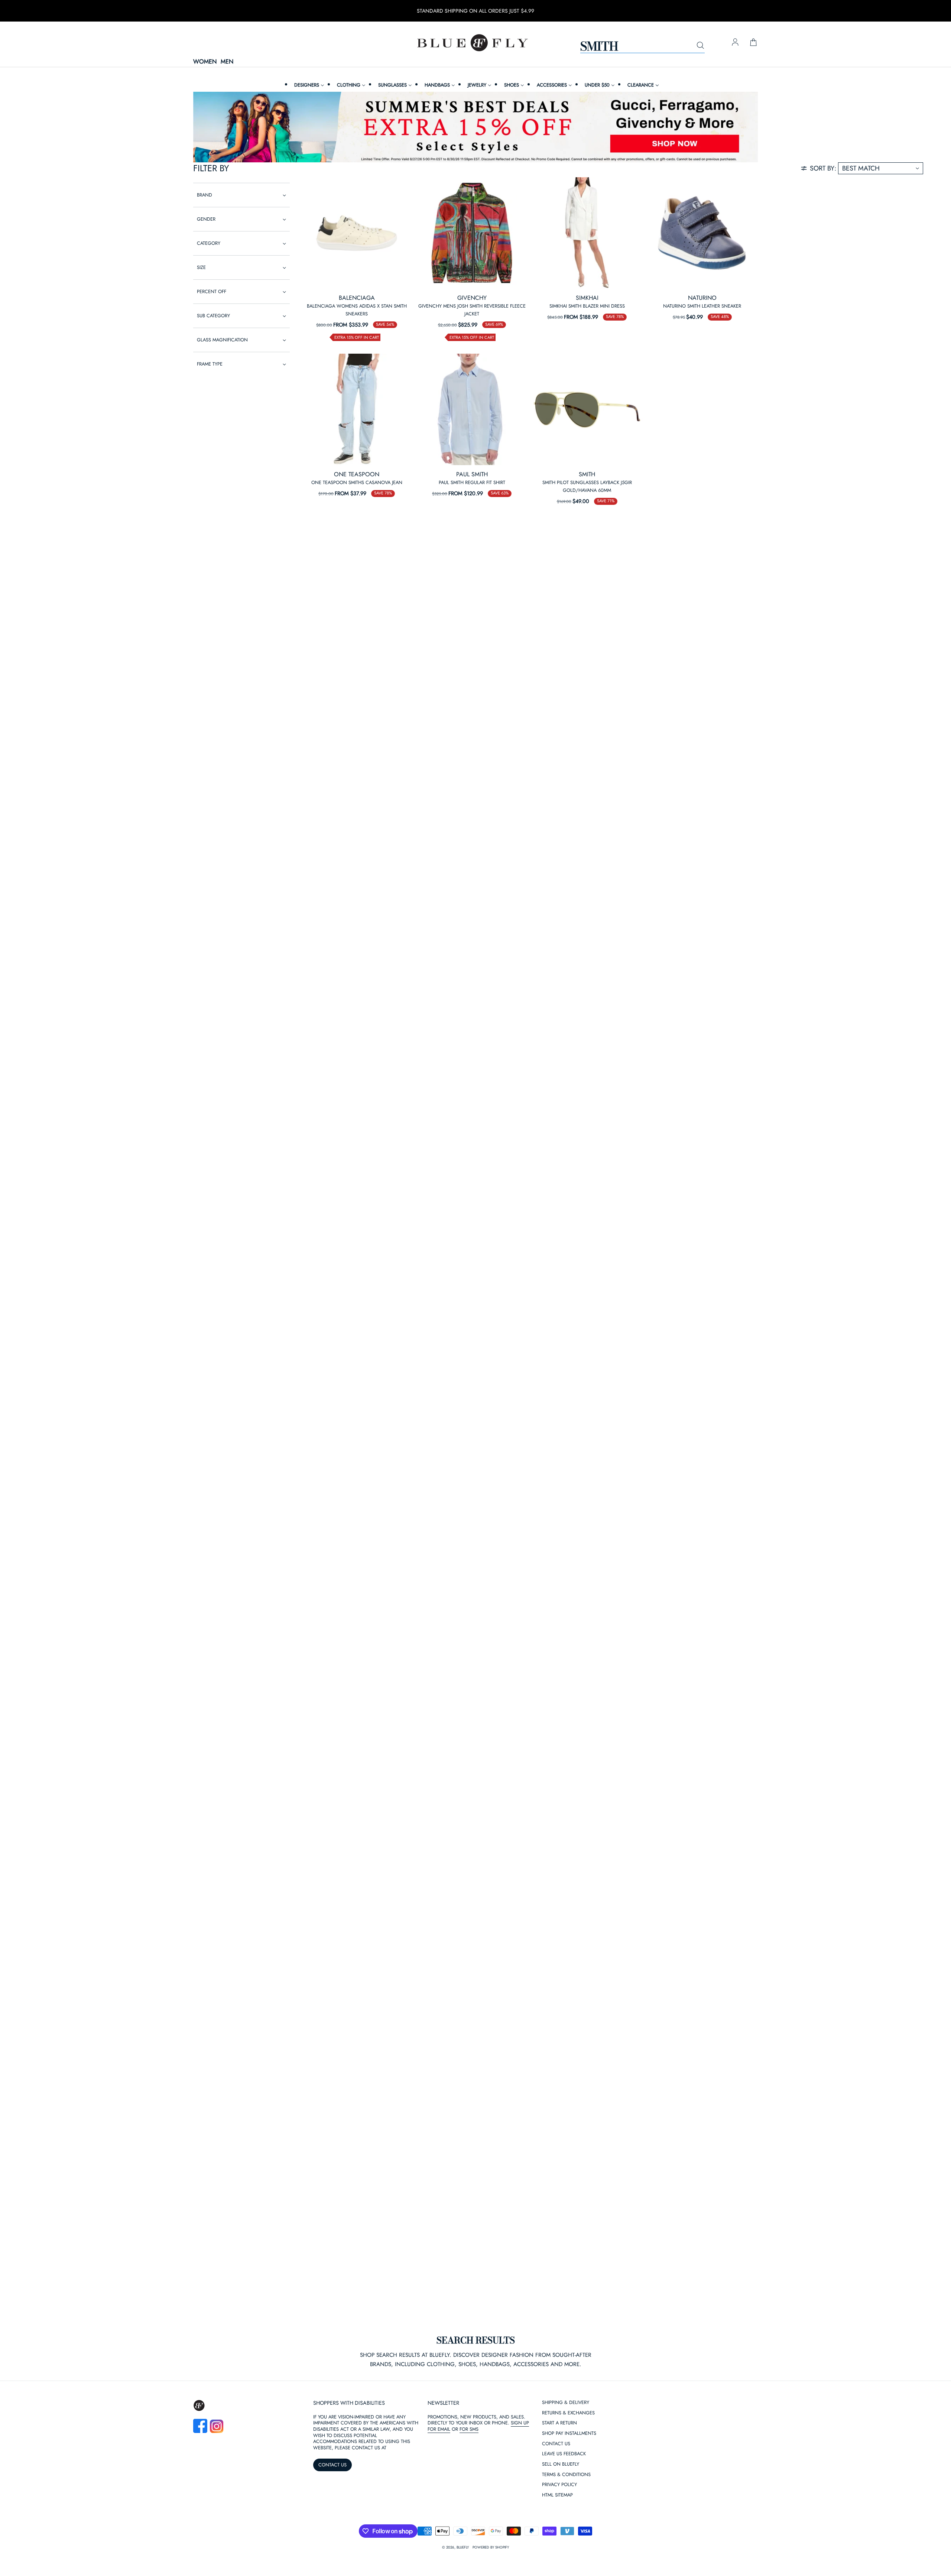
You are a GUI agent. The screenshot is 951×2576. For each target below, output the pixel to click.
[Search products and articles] (700, 46)
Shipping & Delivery (566, 2403)
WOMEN (205, 62)
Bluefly (463, 2547)
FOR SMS (469, 2429)
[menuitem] (308, 85)
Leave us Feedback (564, 2454)
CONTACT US (332, 2465)
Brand (205, 195)
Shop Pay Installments (569, 2434)
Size (201, 267)
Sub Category (213, 316)
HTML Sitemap (557, 2495)
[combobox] (642, 46)
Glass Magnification (222, 340)
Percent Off (212, 291)
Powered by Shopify (491, 2547)
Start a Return (559, 2423)
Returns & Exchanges (568, 2413)
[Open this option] (357, 233)
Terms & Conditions (566, 2475)
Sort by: (823, 168)
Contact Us (556, 2444)
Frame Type (210, 364)
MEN (227, 62)
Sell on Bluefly (561, 2464)
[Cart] (753, 43)
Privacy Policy (559, 2485)
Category (209, 243)
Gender (206, 219)
